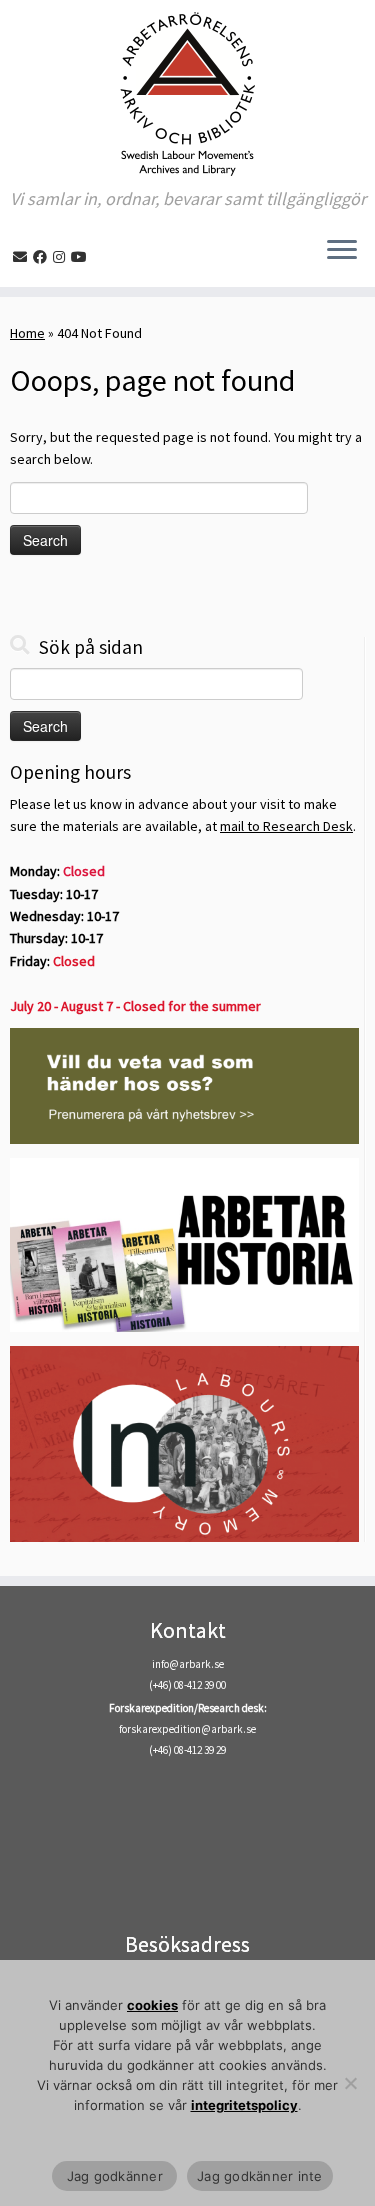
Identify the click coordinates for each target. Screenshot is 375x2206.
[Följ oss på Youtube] (82, 257)
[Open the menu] (342, 251)
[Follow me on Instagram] (62, 257)
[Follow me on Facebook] (43, 257)
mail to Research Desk (286, 826)
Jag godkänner (114, 2176)
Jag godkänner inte (260, 2176)
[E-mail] (23, 257)
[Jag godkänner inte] (350, 2083)
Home (27, 333)
